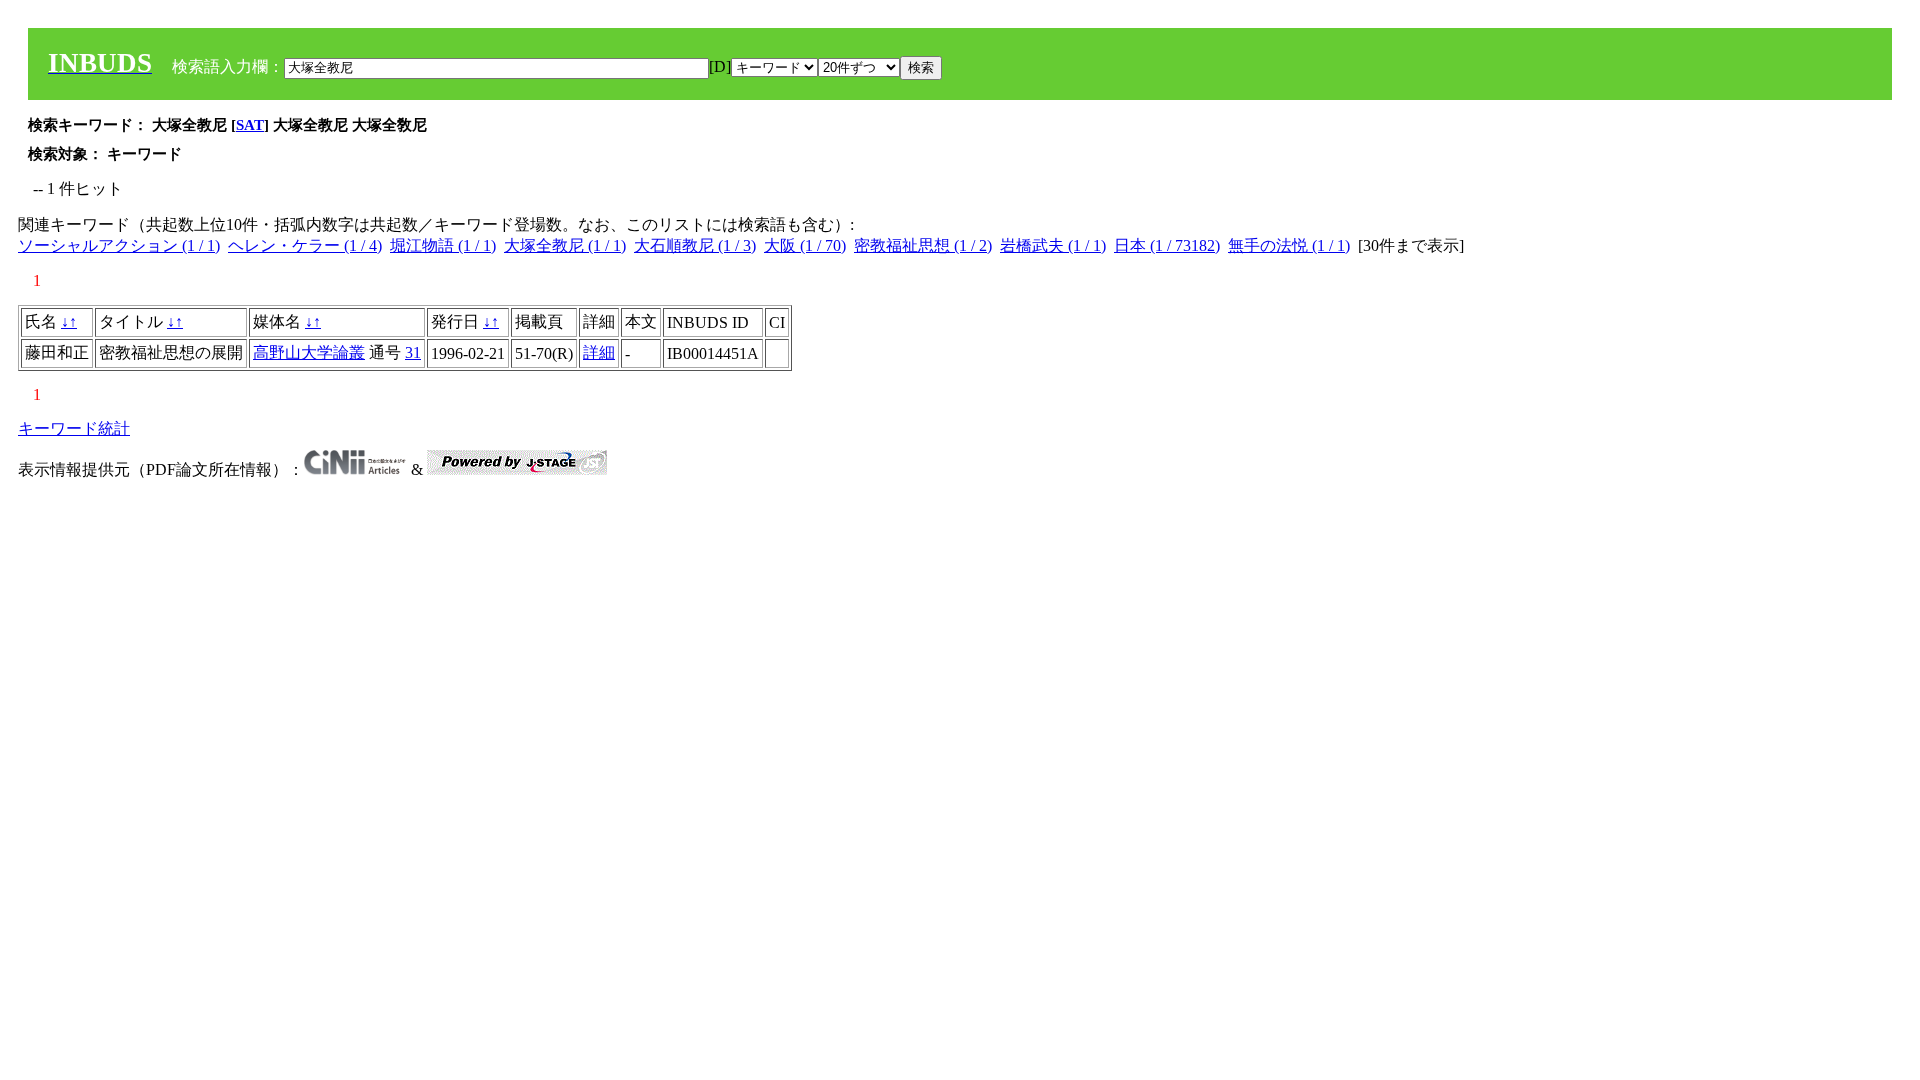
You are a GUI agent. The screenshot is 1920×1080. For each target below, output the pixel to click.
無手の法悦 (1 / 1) (1289, 245)
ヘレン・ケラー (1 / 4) (305, 245)
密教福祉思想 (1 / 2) (923, 245)
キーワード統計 (74, 428)
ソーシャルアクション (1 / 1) (119, 245)
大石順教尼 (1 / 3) (695, 245)
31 (413, 352)
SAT (250, 125)
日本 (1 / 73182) (1167, 245)
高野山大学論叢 (309, 352)
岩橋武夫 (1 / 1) (1053, 245)
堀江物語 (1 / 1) (443, 245)
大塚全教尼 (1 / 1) (565, 245)
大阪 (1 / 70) (805, 245)
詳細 (599, 352)
